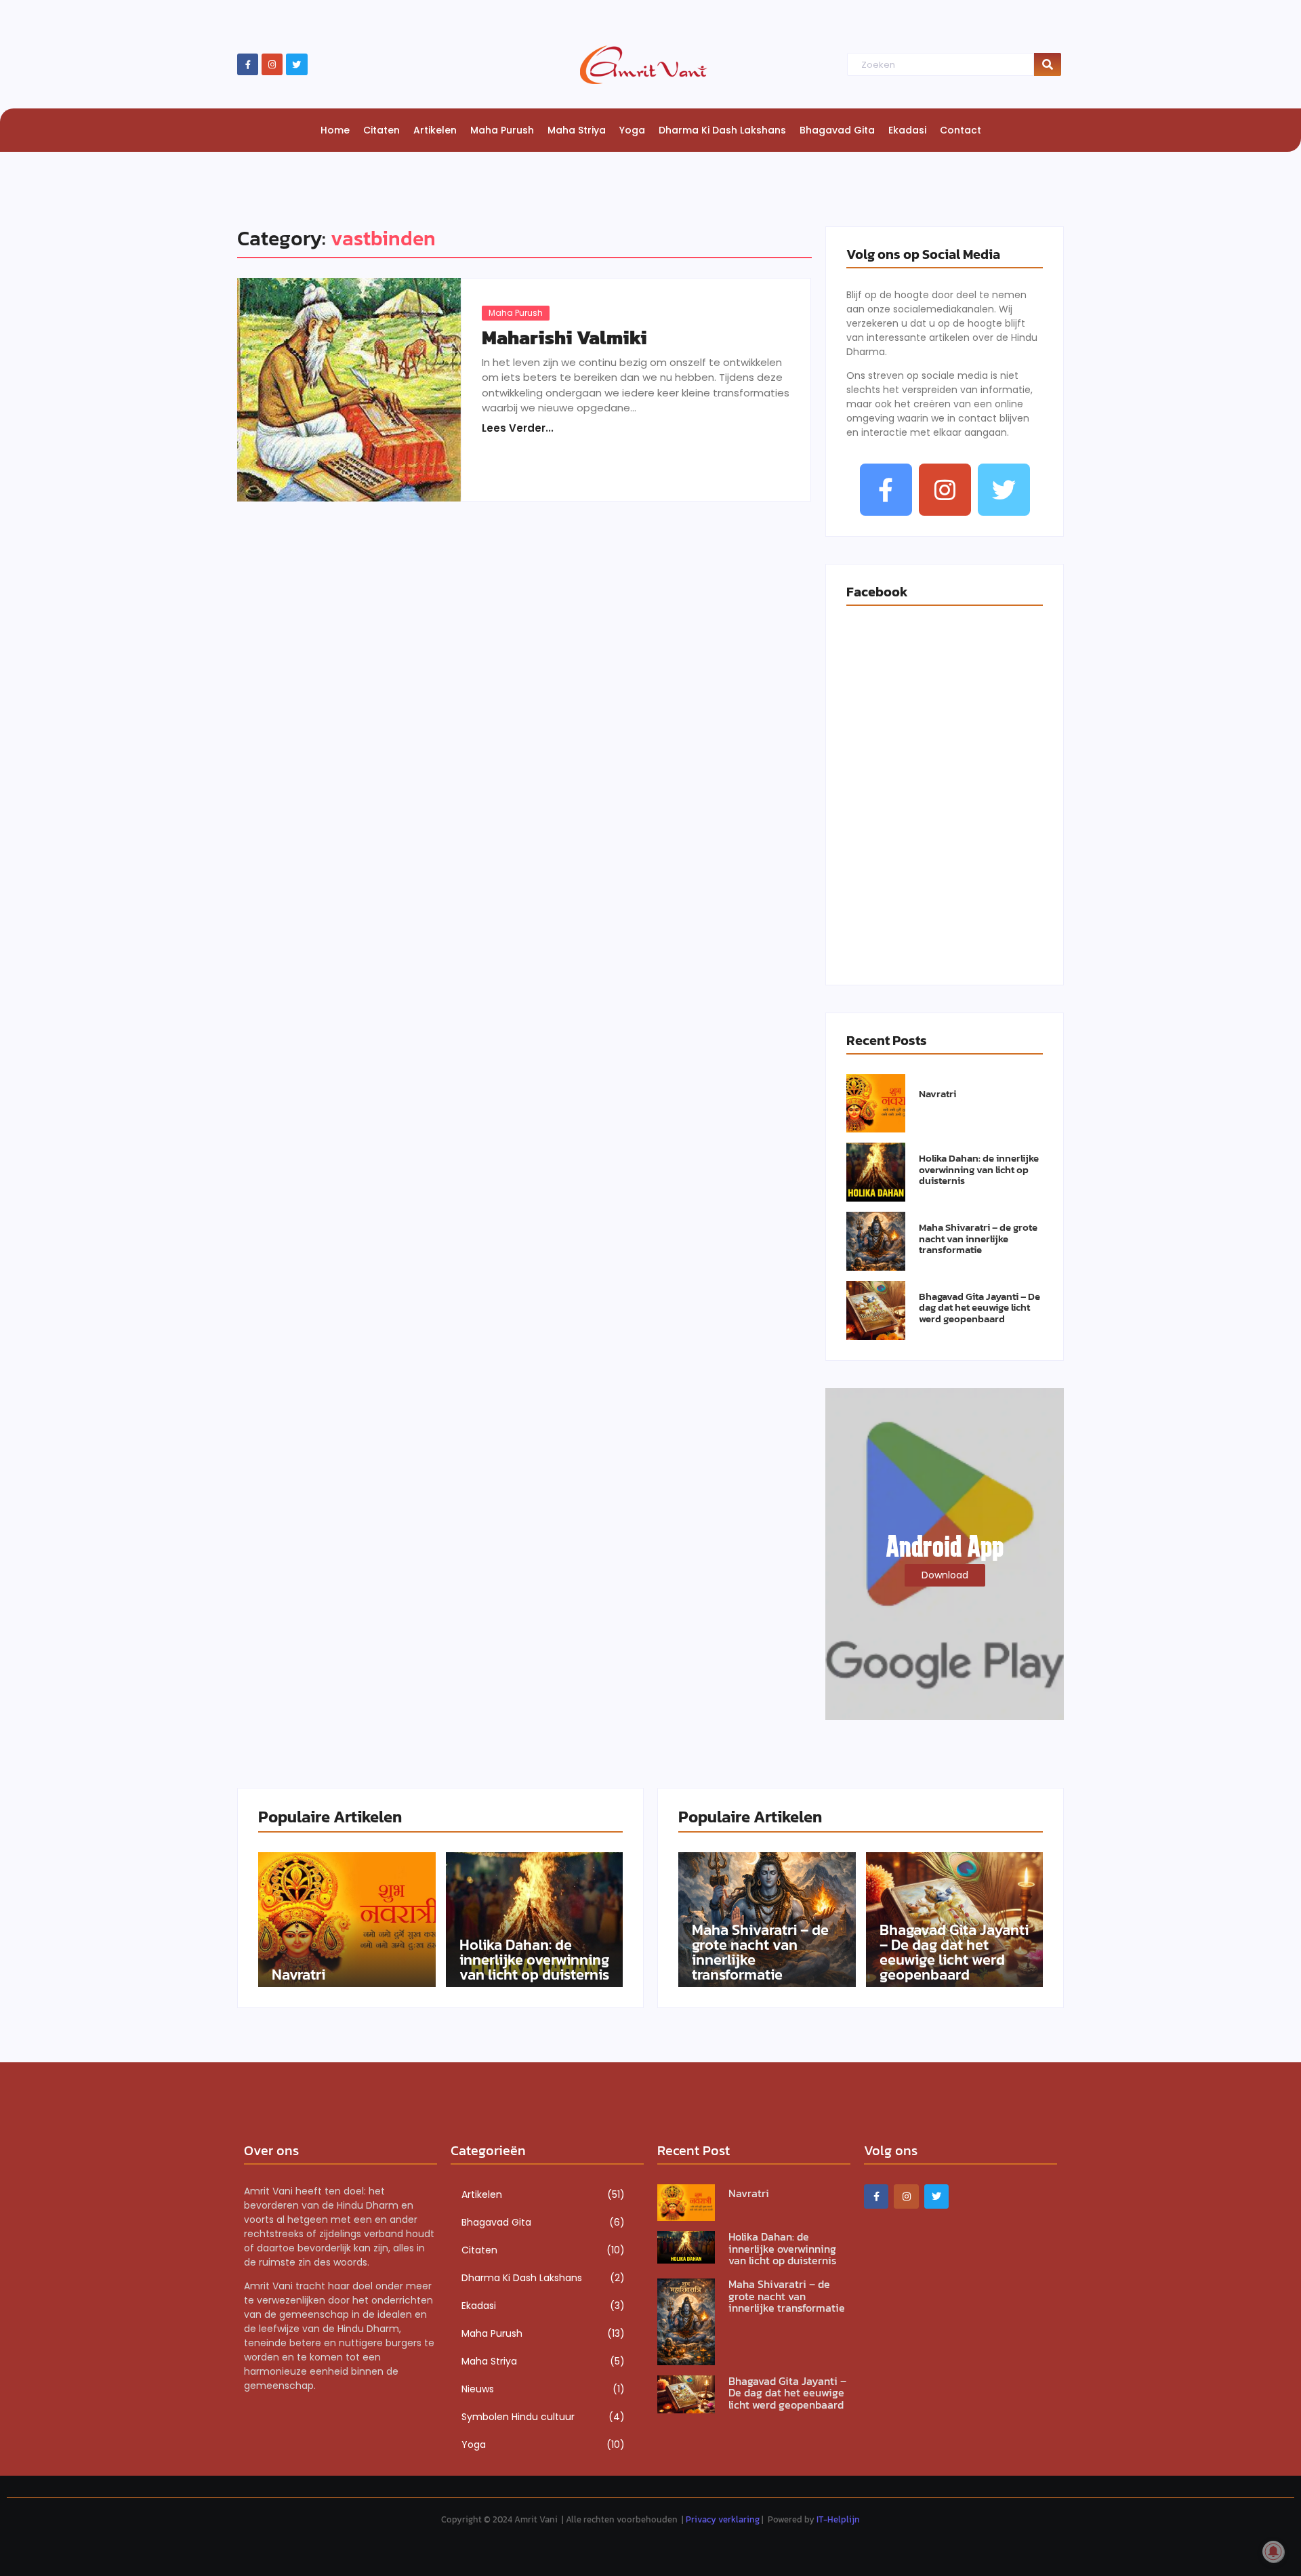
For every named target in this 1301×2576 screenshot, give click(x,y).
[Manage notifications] (1273, 2552)
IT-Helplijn (838, 2519)
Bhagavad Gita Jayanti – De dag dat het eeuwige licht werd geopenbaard (979, 1308)
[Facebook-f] (248, 64)
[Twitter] (296, 64)
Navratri (937, 1094)
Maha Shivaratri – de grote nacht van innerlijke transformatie (978, 1239)
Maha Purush (516, 313)
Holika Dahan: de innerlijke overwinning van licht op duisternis (979, 1170)
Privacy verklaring (723, 2519)
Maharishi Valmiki (564, 338)
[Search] (1048, 65)
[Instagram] (272, 64)
